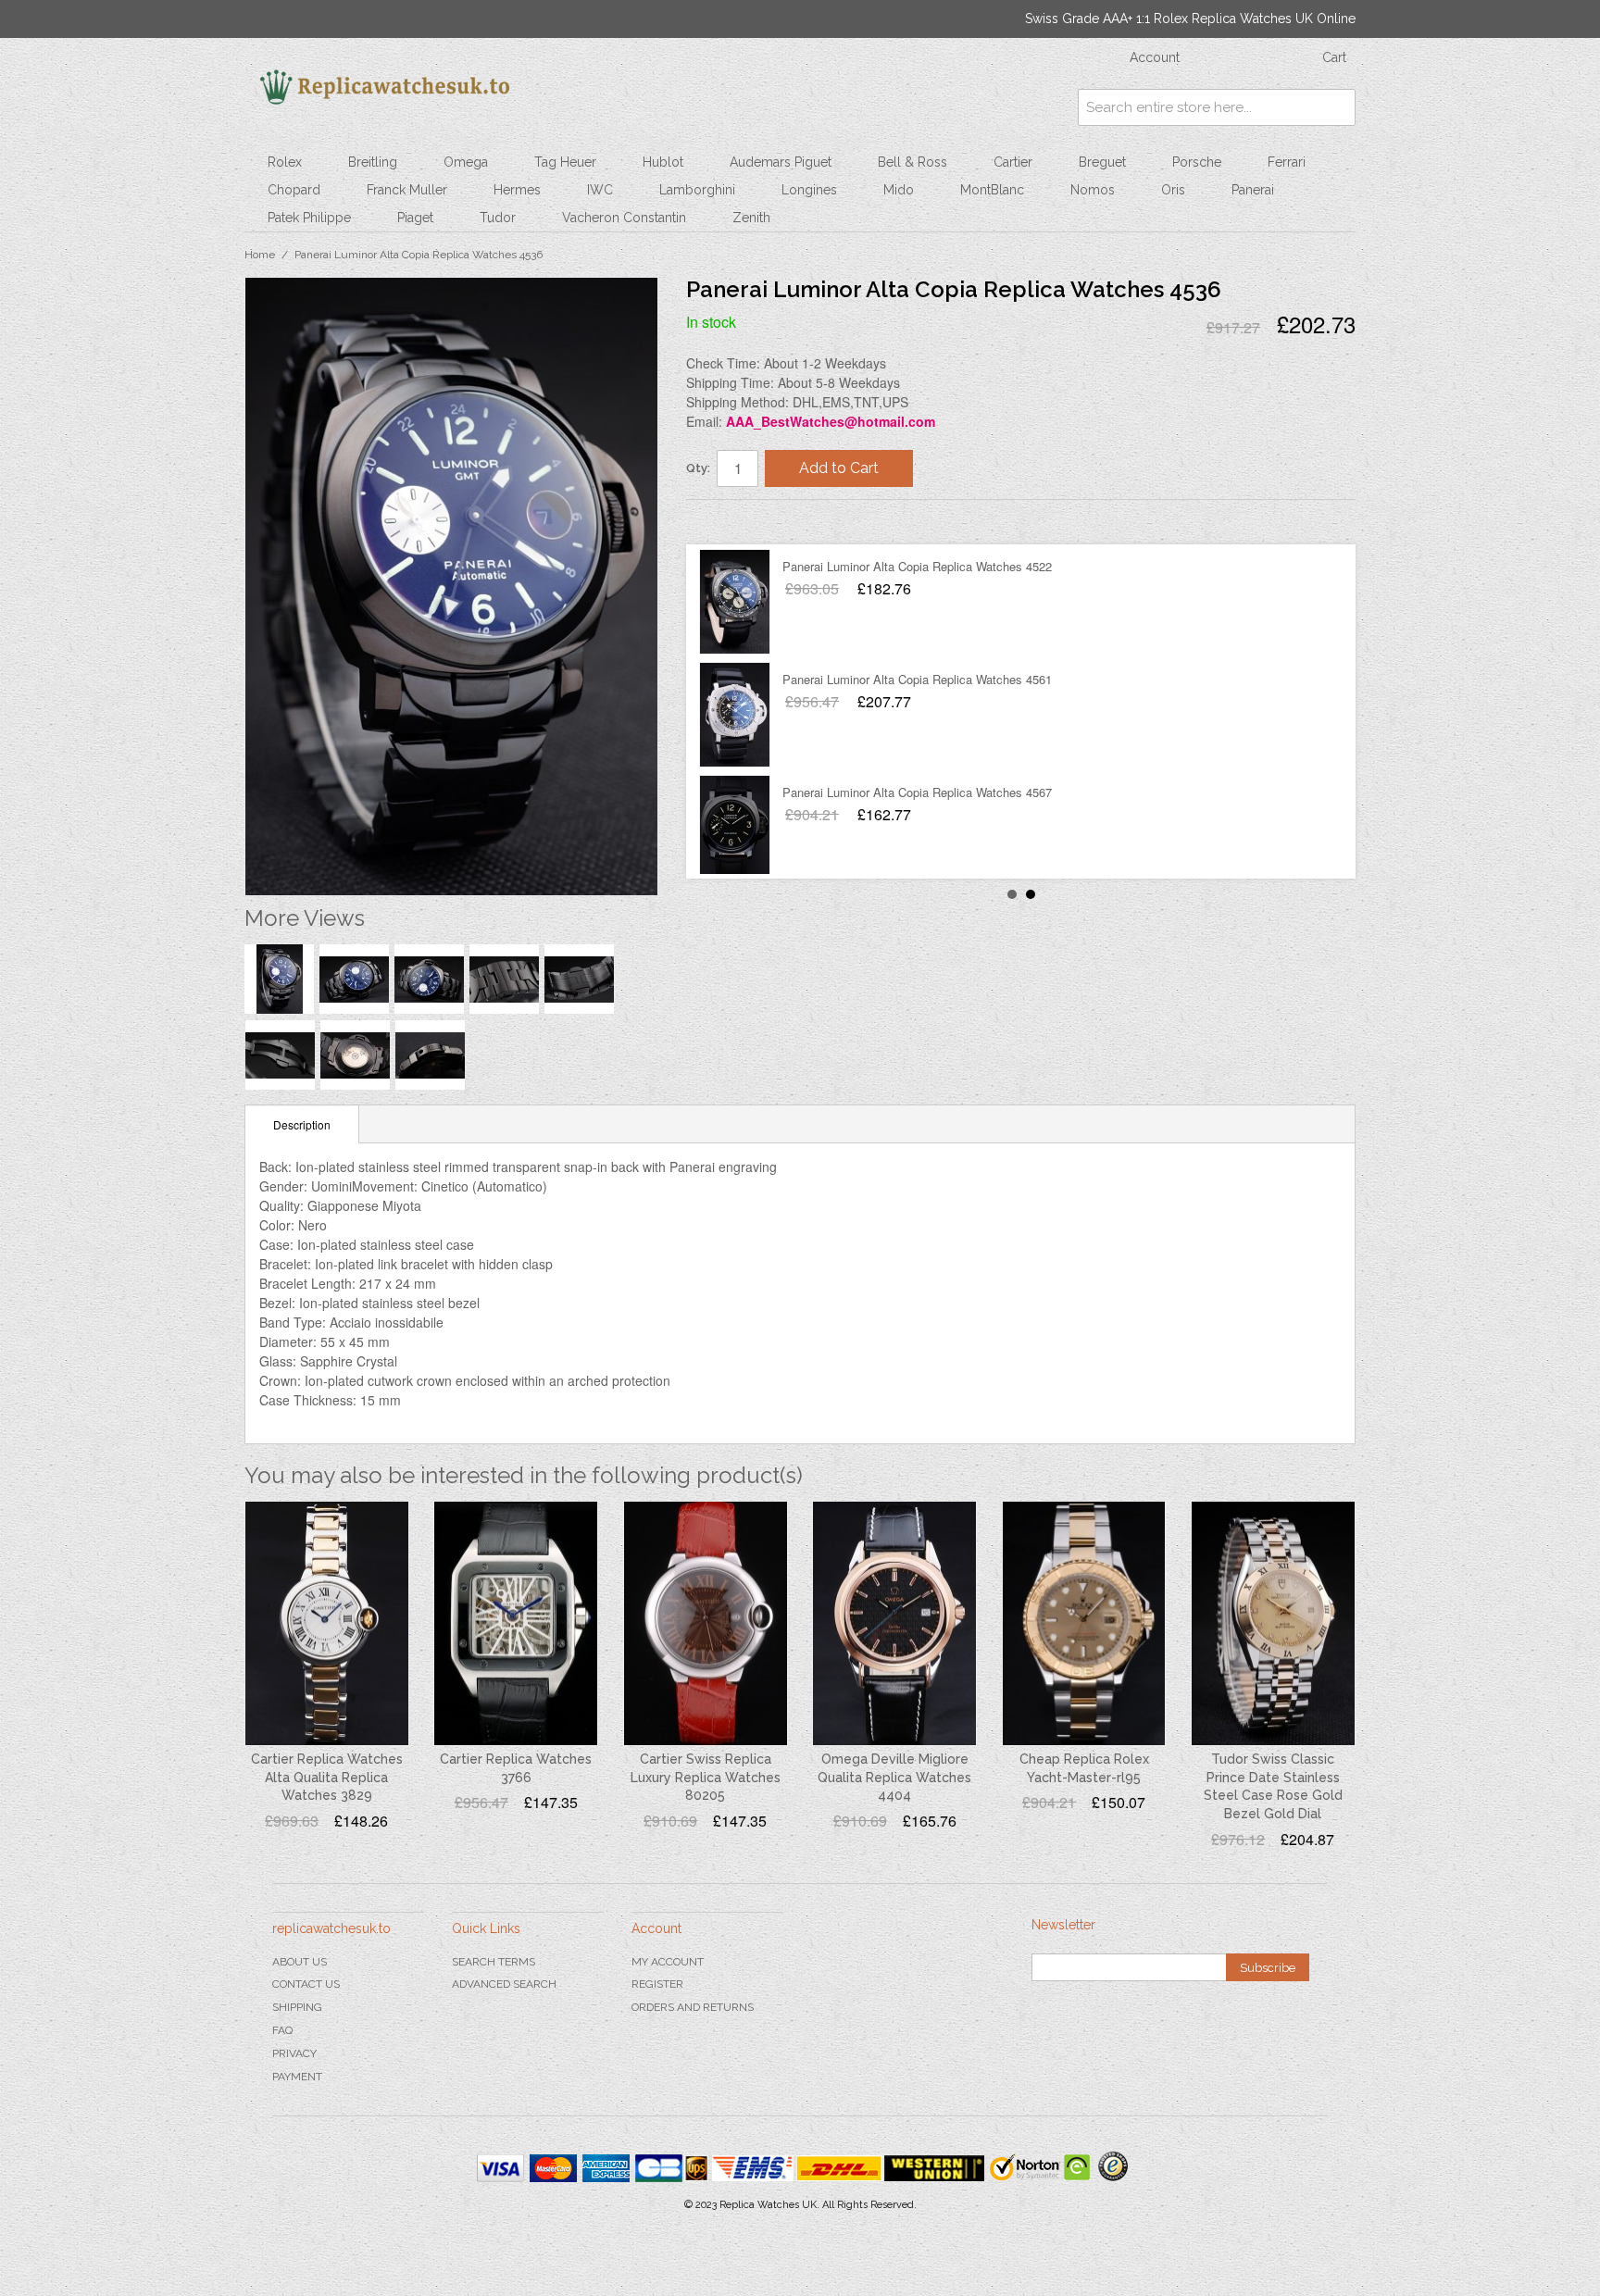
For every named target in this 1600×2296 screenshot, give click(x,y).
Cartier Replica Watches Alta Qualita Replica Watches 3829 (327, 1777)
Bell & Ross (912, 162)
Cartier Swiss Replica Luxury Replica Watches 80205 (706, 1777)
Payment (297, 2077)
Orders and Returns (693, 2007)
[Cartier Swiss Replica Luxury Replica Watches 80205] (706, 1624)
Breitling (373, 162)
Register (657, 1984)
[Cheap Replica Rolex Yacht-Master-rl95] (1084, 1624)
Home (260, 255)
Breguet (1102, 162)
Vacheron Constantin (624, 218)
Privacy (294, 2053)
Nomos (1093, 190)
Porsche (1197, 162)
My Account (668, 1962)
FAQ (282, 2030)
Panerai (1253, 190)
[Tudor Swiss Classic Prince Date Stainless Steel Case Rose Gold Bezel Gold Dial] (1273, 1624)
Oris (1173, 190)
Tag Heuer (565, 162)
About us (300, 1962)
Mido (899, 190)
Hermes (517, 190)
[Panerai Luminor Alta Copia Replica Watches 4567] (735, 602)
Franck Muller (407, 190)
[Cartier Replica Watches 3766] (516, 1624)
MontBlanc (992, 190)
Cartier (1013, 162)
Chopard (294, 190)
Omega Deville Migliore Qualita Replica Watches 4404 (894, 1777)
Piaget (415, 218)
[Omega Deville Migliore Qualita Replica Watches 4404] (894, 1624)
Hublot (663, 162)
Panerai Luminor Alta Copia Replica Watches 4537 (917, 679)
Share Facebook (719, 521)
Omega (466, 162)
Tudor (498, 218)
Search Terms (494, 1962)
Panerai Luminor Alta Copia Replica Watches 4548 (917, 792)
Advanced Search (504, 1984)
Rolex (285, 162)
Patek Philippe (309, 218)
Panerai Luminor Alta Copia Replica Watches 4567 (917, 566)
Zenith (751, 218)
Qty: (698, 468)
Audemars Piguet (781, 162)
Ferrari (1287, 162)
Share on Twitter (756, 521)
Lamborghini (697, 190)
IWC (600, 190)
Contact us (306, 1984)
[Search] (1337, 107)
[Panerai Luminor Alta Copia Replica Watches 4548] (735, 828)
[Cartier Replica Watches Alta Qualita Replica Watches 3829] (327, 1624)
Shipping (297, 2007)
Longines (809, 190)
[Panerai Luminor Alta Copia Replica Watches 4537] (735, 715)
